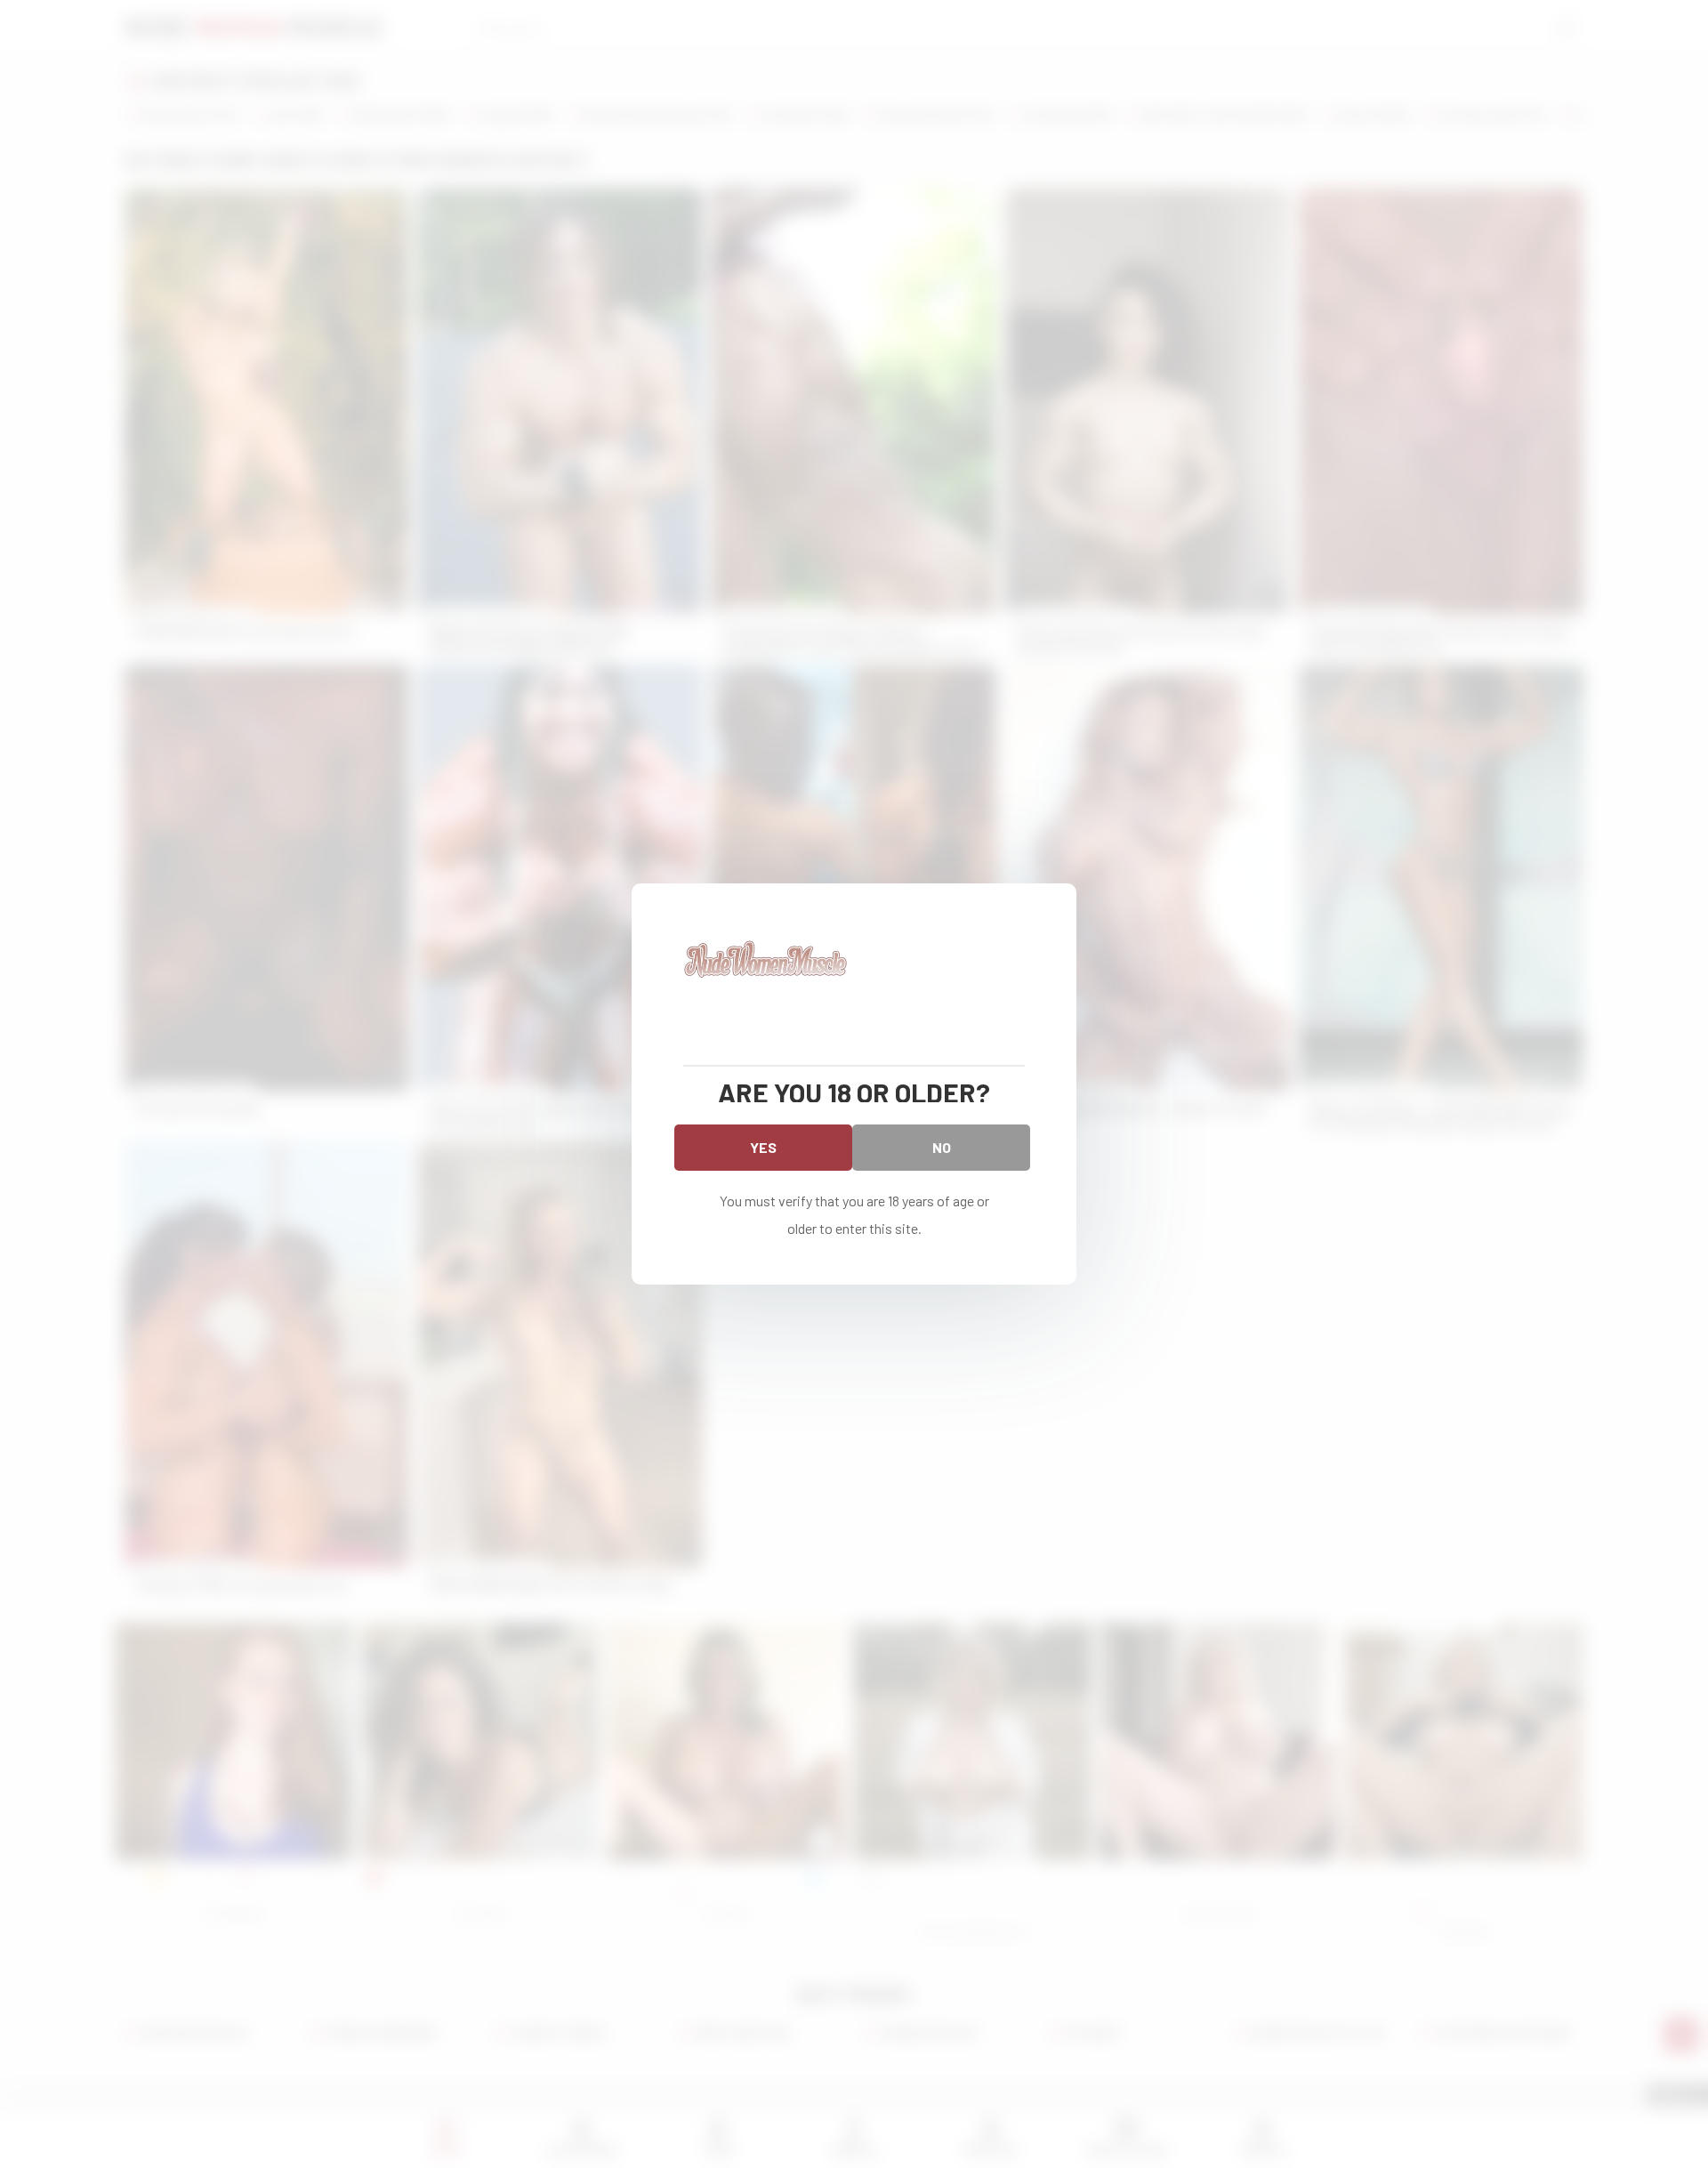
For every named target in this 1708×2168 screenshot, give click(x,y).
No (942, 1147)
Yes (763, 1147)
